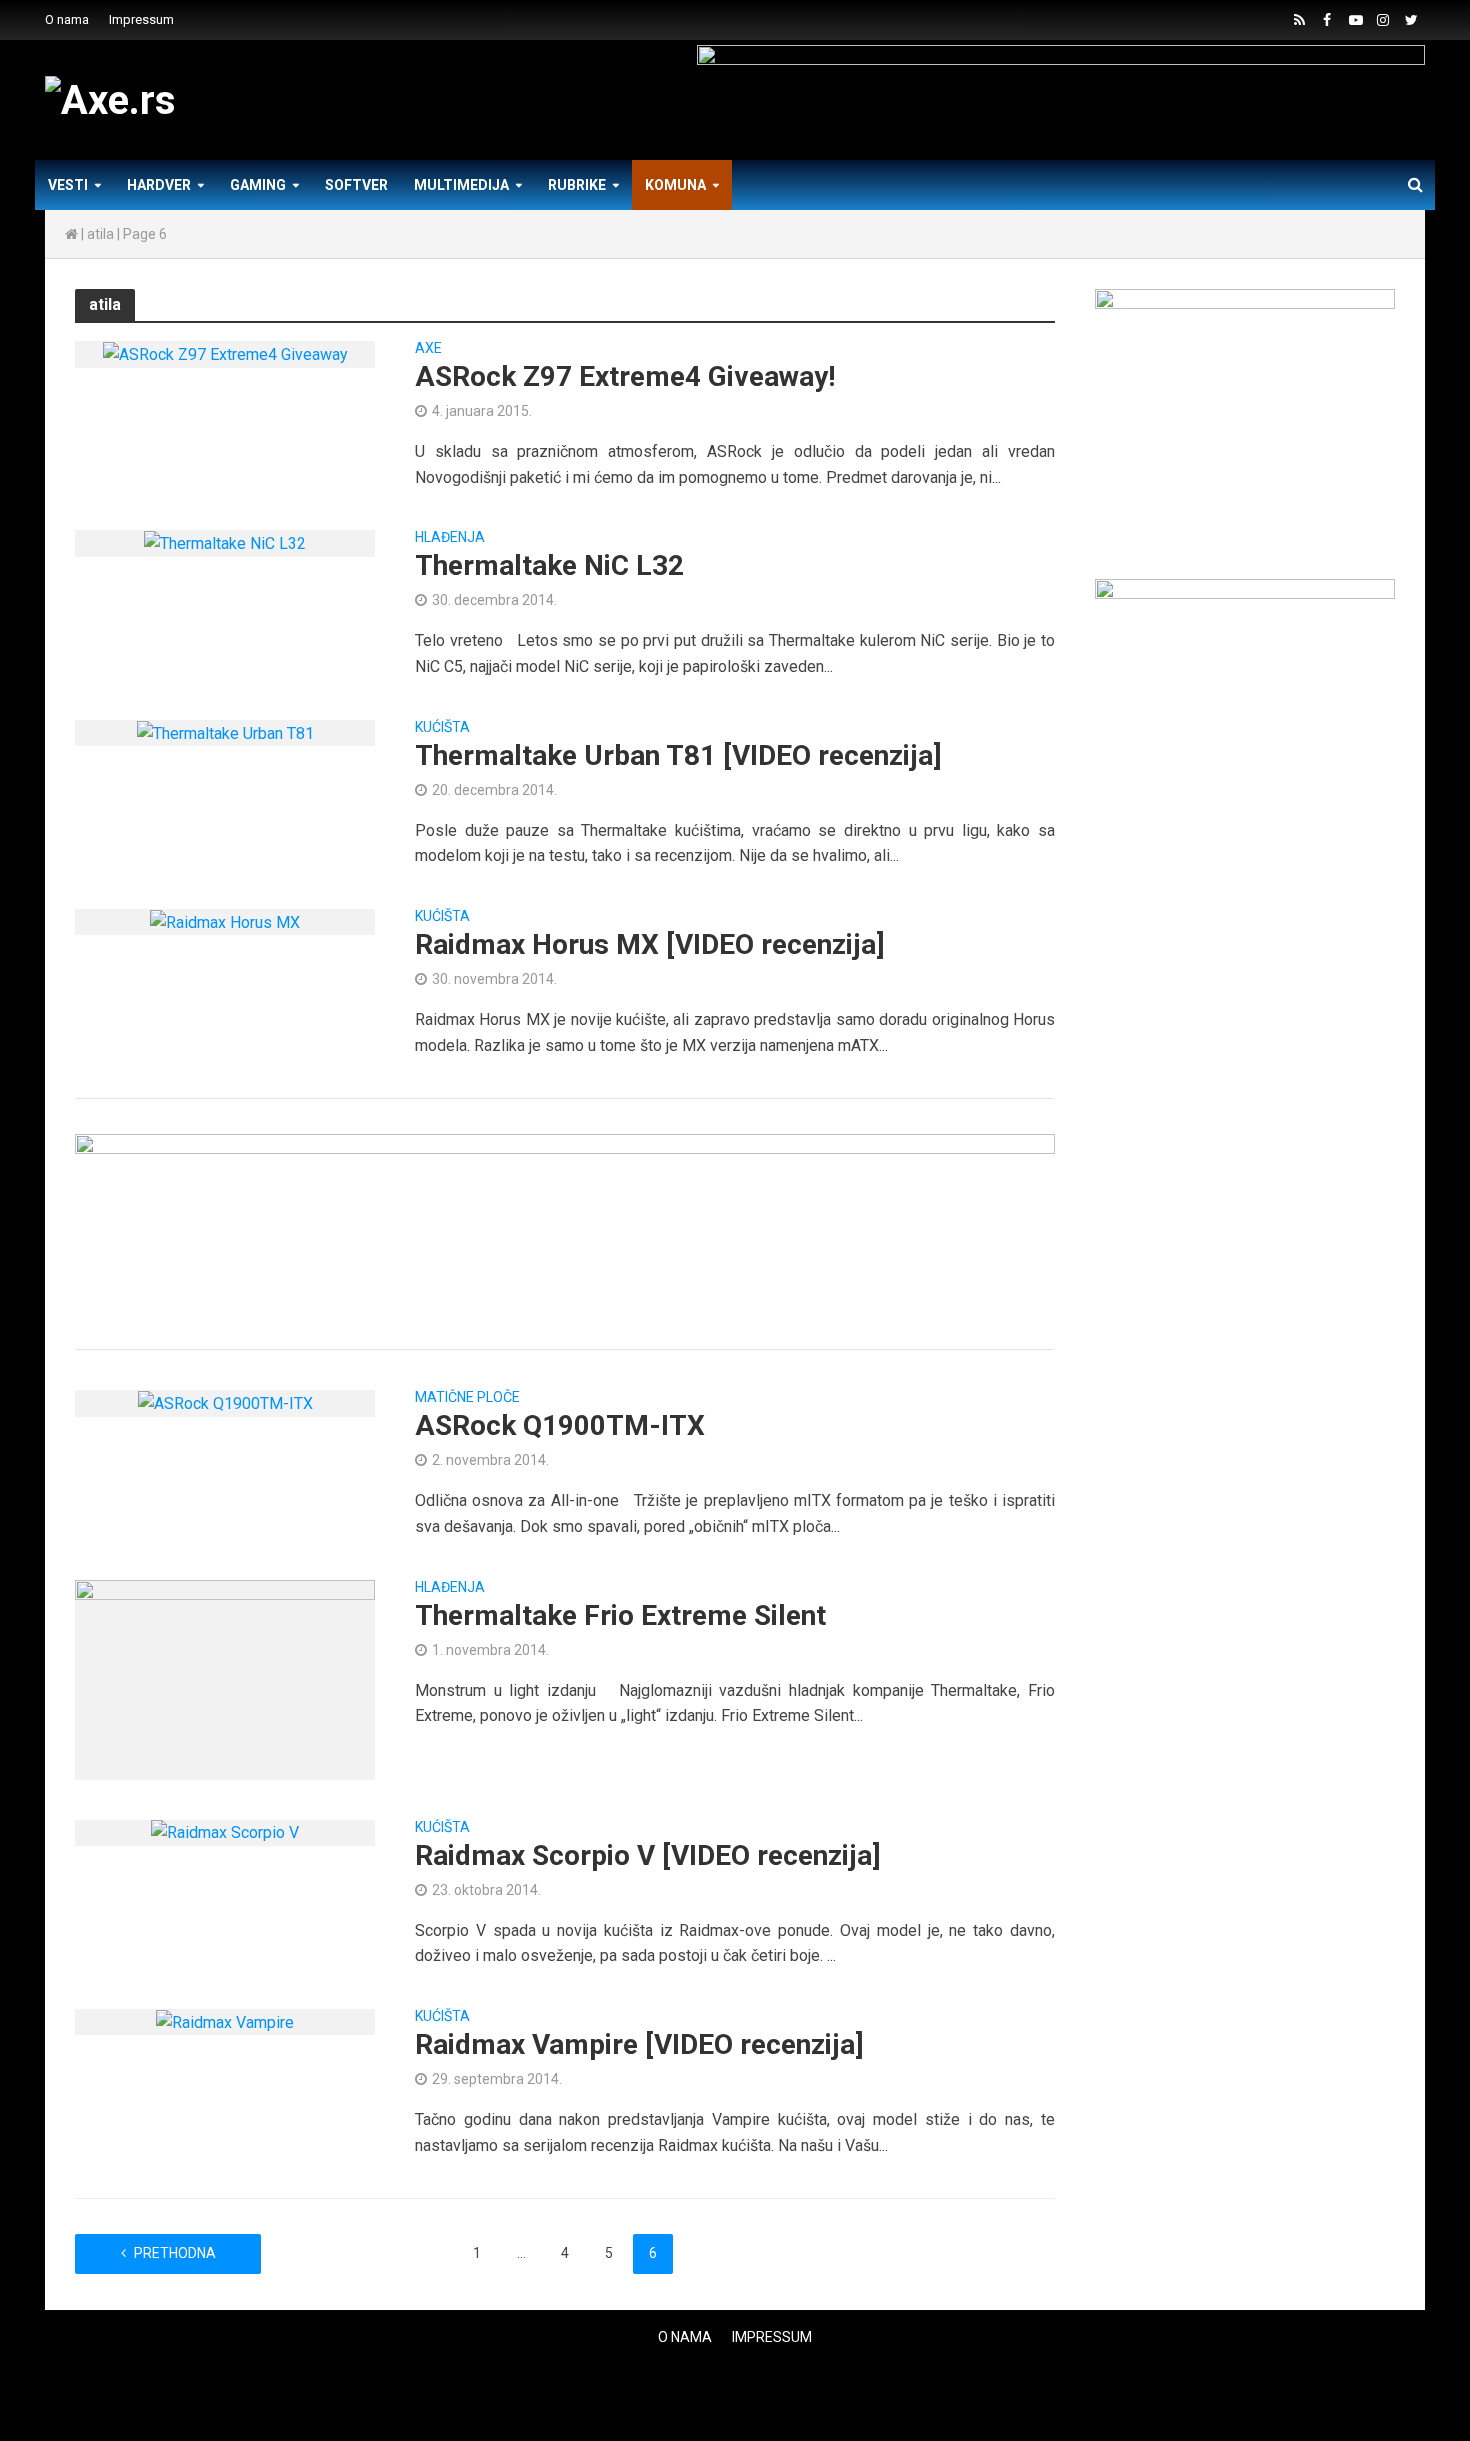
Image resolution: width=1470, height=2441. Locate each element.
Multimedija (461, 185)
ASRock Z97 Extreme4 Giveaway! (625, 376)
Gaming (258, 185)
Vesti (68, 185)
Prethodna (175, 2253)
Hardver (159, 185)
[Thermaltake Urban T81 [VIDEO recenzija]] (225, 732)
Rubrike (577, 185)
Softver (356, 185)
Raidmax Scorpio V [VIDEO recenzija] (648, 1855)
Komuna (675, 185)
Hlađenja (450, 537)
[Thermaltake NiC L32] (225, 542)
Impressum (141, 19)
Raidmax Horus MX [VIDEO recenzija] (650, 944)
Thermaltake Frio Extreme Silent (620, 1615)
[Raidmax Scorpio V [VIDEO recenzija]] (225, 1832)
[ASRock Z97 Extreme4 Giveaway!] (225, 353)
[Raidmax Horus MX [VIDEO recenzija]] (225, 921)
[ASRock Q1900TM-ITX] (225, 1402)
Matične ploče (467, 1397)
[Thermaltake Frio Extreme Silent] (225, 1678)
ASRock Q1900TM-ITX (560, 1425)
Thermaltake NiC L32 (549, 565)
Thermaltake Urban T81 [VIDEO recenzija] (678, 755)
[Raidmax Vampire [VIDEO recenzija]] (225, 2021)
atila (100, 234)
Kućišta (442, 727)
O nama (67, 19)
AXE (428, 348)
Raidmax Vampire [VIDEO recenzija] (639, 2044)
